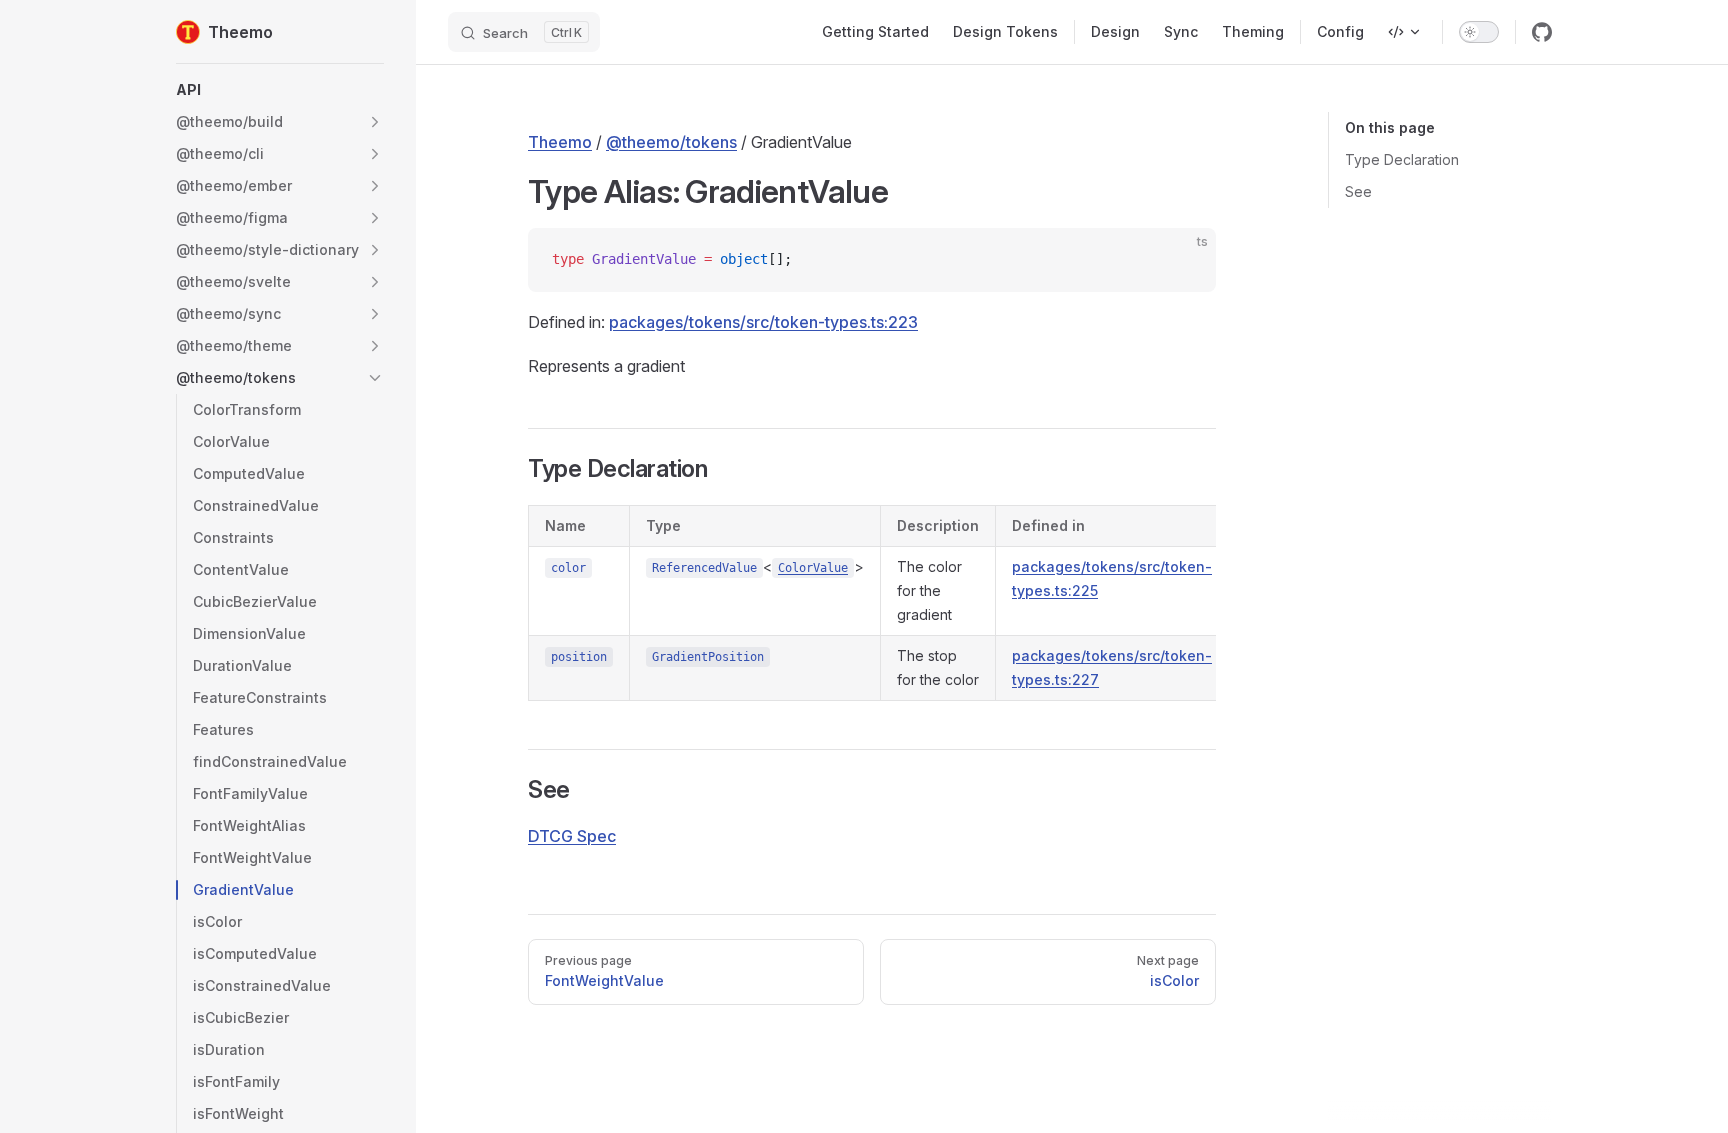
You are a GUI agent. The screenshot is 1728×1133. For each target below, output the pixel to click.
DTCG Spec (572, 836)
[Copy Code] (1184, 260)
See (1358, 191)
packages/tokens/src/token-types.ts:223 (763, 322)
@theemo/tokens (671, 142)
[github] (1542, 32)
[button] (280, 90)
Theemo (560, 142)
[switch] (1479, 32)
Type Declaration (1402, 159)
